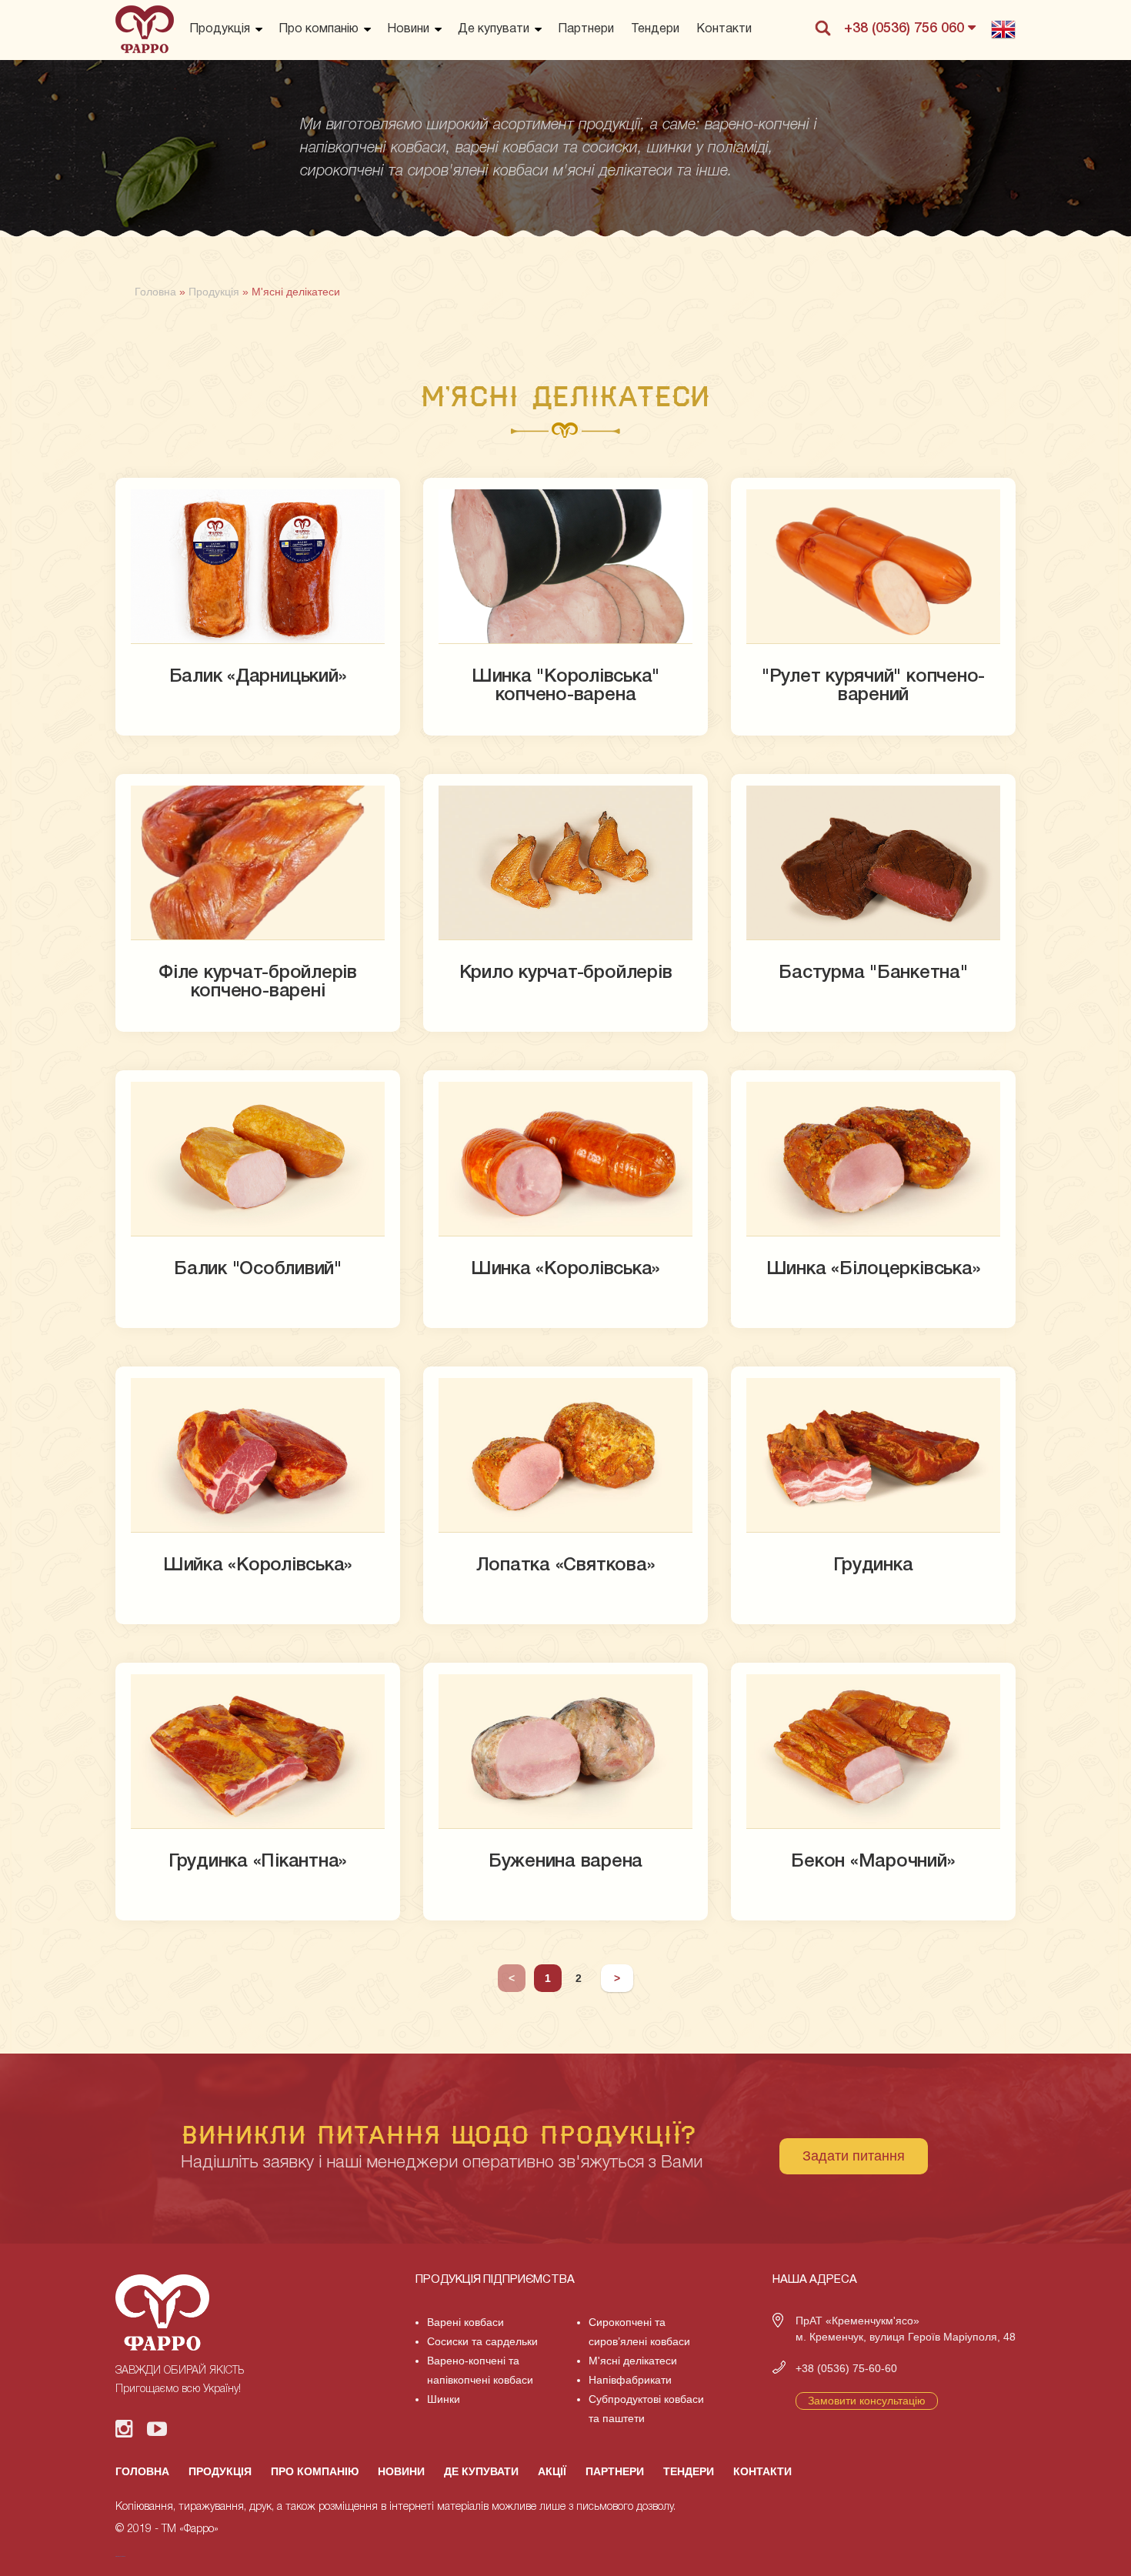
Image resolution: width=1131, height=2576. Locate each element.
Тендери (655, 29)
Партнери (586, 29)
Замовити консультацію (867, 2401)
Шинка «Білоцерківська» (874, 1270)
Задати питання (854, 2156)
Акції (552, 2471)
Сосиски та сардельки (482, 2341)
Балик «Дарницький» (258, 677)
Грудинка (873, 1566)
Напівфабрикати (630, 2380)
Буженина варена (565, 1862)
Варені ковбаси (465, 2322)
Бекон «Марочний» (873, 1862)
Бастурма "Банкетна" (873, 973)
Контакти (724, 29)
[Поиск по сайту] (822, 28)
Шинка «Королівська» (565, 1270)
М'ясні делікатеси (633, 2361)
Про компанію (319, 29)
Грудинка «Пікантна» (258, 1862)
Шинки (444, 2399)
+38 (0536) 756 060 (906, 28)
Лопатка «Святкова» (566, 1566)
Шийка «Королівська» (258, 1566)
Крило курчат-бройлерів (566, 973)
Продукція (220, 29)
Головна (142, 2471)
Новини (408, 29)
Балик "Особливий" (258, 1270)
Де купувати (494, 29)
